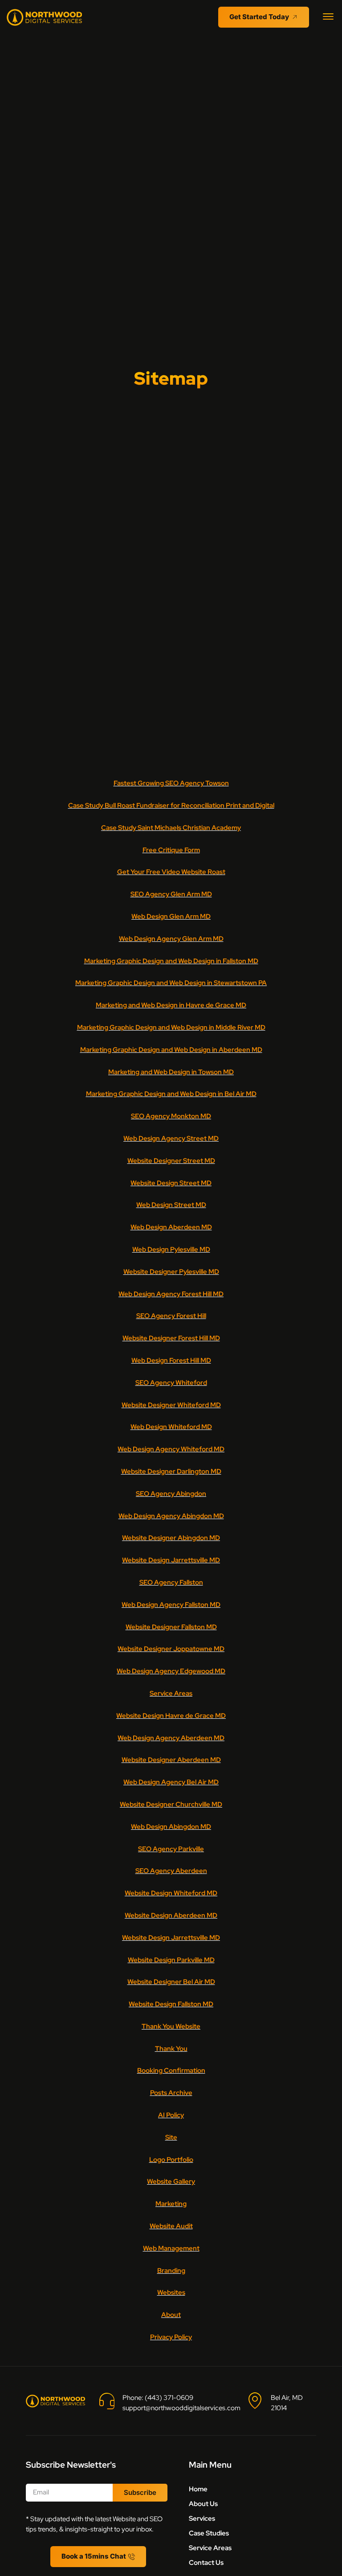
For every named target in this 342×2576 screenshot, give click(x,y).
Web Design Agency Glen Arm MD (171, 939)
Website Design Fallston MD (171, 2004)
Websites (171, 2293)
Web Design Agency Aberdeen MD (171, 1738)
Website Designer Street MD (171, 1161)
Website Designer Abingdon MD (171, 1538)
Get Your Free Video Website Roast (171, 872)
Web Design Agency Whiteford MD (171, 1449)
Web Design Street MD (171, 1205)
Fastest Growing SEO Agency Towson (171, 783)
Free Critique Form (171, 850)
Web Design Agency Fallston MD (171, 1605)
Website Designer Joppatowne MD (171, 1649)
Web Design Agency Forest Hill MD (171, 1294)
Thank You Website (171, 2026)
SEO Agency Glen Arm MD (171, 894)
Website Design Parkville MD (171, 1960)
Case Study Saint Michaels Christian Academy (171, 828)
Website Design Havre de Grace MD (171, 1716)
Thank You (171, 2049)
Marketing (171, 2204)
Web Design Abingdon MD (171, 1827)
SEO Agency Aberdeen (171, 1871)
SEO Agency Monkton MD (171, 1116)
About (171, 2315)
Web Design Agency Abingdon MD (171, 1516)
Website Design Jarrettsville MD (171, 1560)
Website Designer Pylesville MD (171, 1272)
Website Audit (171, 2226)
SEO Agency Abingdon (171, 1494)
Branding (171, 2271)
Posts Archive (171, 2093)
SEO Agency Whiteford (171, 1383)
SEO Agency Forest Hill (171, 1316)
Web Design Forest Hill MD (171, 1360)
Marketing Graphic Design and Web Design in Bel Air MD (171, 1094)
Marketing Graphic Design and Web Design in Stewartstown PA (171, 983)
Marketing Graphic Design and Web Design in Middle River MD (171, 1027)
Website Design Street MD (171, 1183)
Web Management (171, 2248)
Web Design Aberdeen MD (171, 1227)
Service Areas (171, 1693)
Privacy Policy (171, 2337)
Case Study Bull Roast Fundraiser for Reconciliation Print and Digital (171, 805)
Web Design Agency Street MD (171, 1138)
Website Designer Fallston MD (171, 1627)
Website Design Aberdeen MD (171, 1915)
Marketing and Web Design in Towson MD (171, 1072)
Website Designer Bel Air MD (171, 1982)
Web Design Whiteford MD (171, 1427)
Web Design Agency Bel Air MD (171, 1782)
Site (171, 2137)
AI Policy (171, 2115)
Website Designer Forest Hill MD (171, 1338)
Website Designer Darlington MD (171, 1471)
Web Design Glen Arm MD (171, 916)
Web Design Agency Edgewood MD (171, 1671)
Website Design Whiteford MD (171, 1893)
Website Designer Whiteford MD (171, 1405)
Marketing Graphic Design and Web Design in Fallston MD (171, 961)
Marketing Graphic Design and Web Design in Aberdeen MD (171, 1050)
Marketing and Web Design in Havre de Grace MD (171, 1005)
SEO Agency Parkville (171, 1849)
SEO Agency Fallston (171, 1582)
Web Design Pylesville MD (171, 1249)
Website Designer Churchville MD (171, 1804)
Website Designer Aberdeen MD (171, 1760)
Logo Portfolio (171, 2160)
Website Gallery (171, 2182)
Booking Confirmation (171, 2071)
